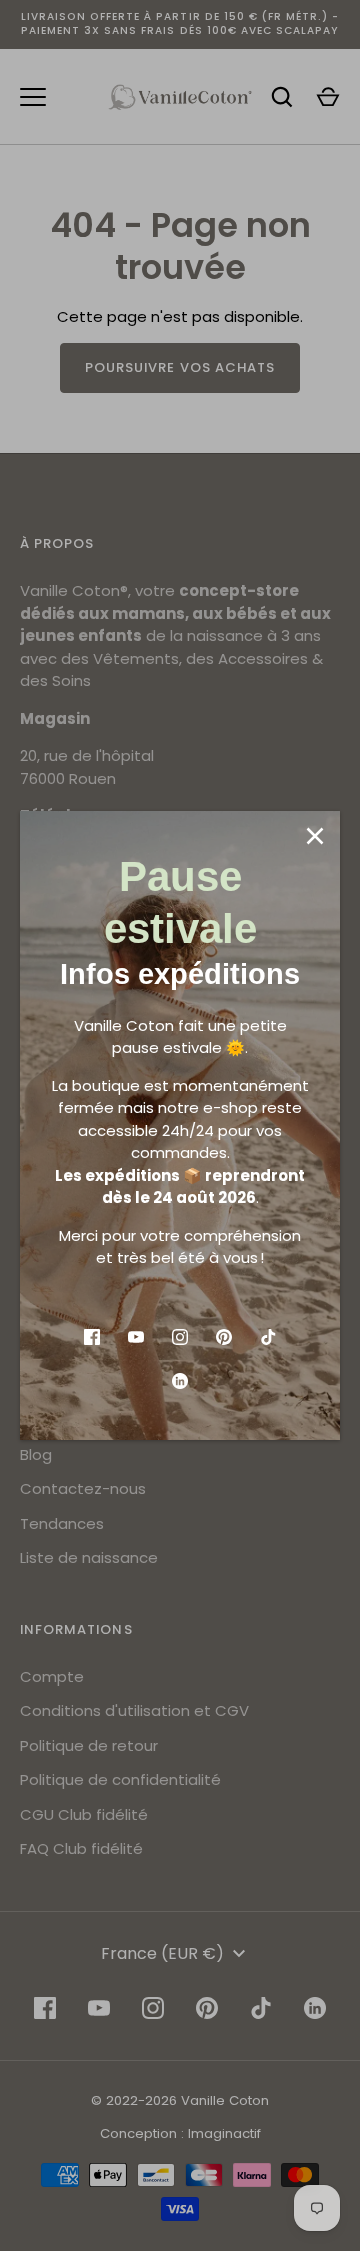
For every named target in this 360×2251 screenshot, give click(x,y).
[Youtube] (136, 1337)
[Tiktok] (268, 1337)
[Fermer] (315, 836)
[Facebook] (92, 1337)
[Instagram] (180, 1337)
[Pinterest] (224, 1337)
